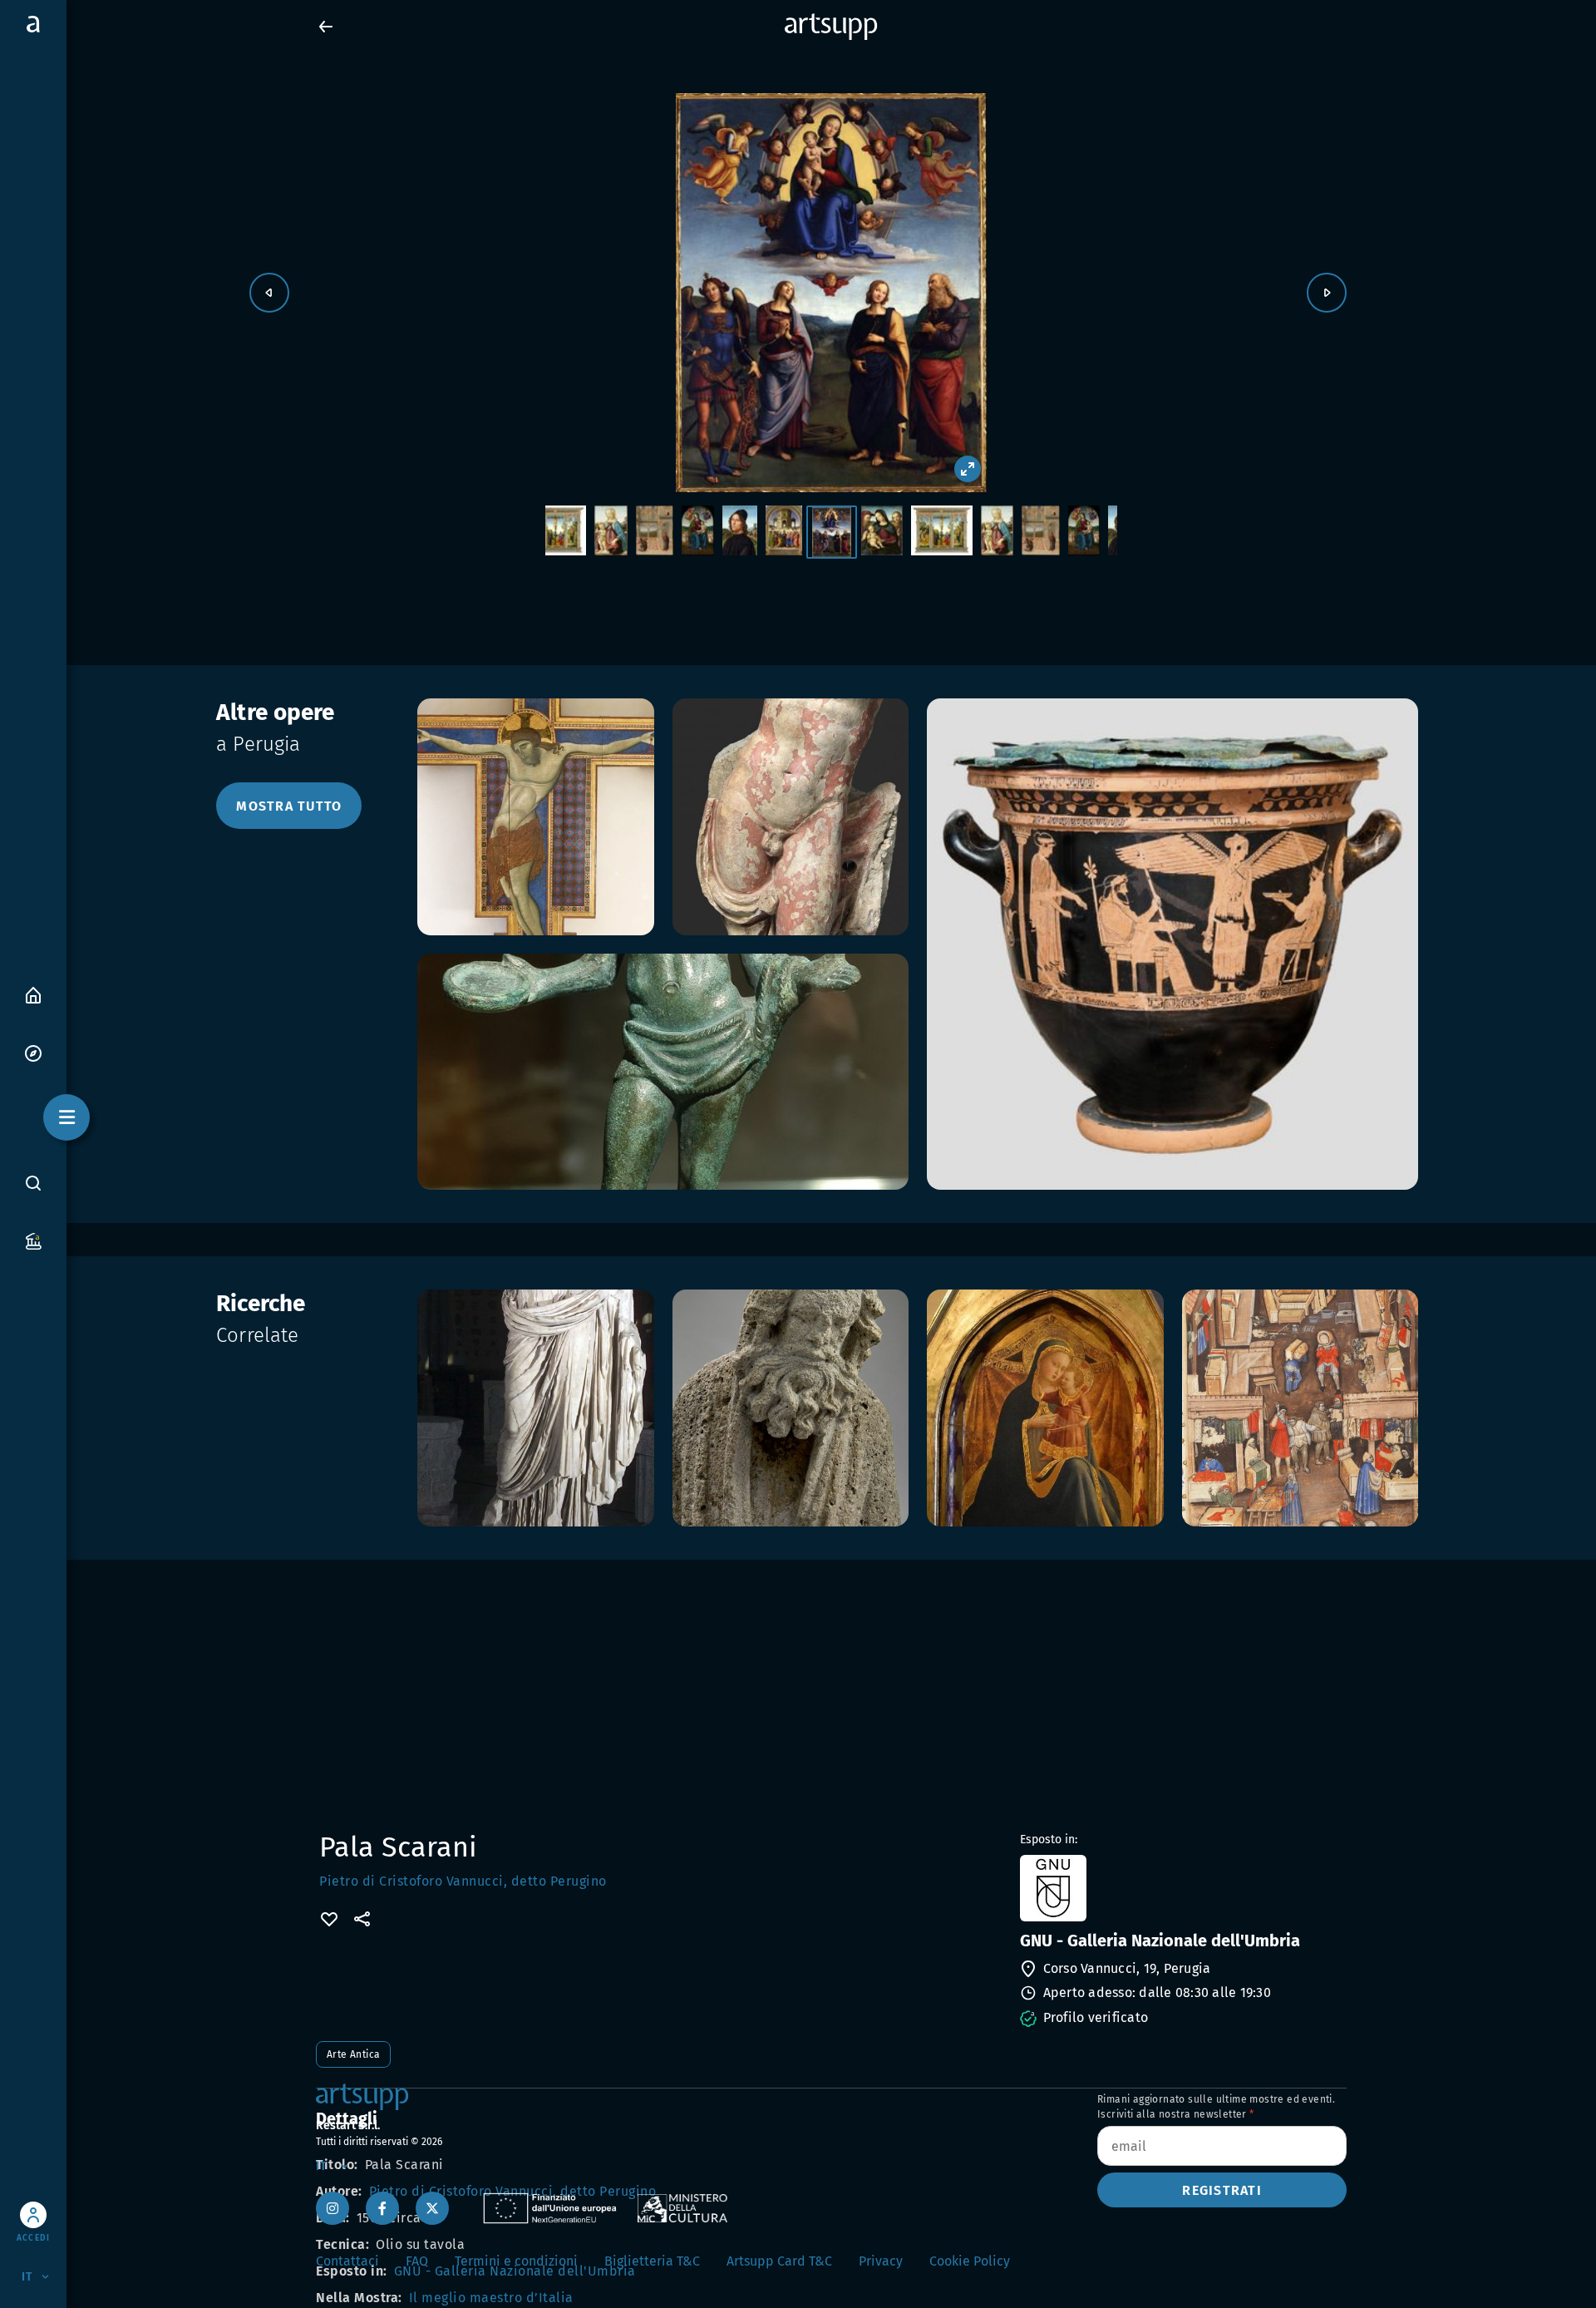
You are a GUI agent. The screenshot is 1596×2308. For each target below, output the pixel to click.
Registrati (1222, 2190)
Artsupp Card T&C (779, 2261)
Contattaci (347, 2261)
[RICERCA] (33, 1182)
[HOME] (33, 994)
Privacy (881, 2261)
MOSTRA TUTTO (289, 806)
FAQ (417, 2261)
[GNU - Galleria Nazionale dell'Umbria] (1182, 1888)
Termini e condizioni (516, 2261)
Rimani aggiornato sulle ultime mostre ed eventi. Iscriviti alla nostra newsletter (1216, 2107)
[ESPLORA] (33, 1052)
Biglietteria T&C (652, 2261)
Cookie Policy (970, 2261)
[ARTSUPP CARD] (33, 1240)
